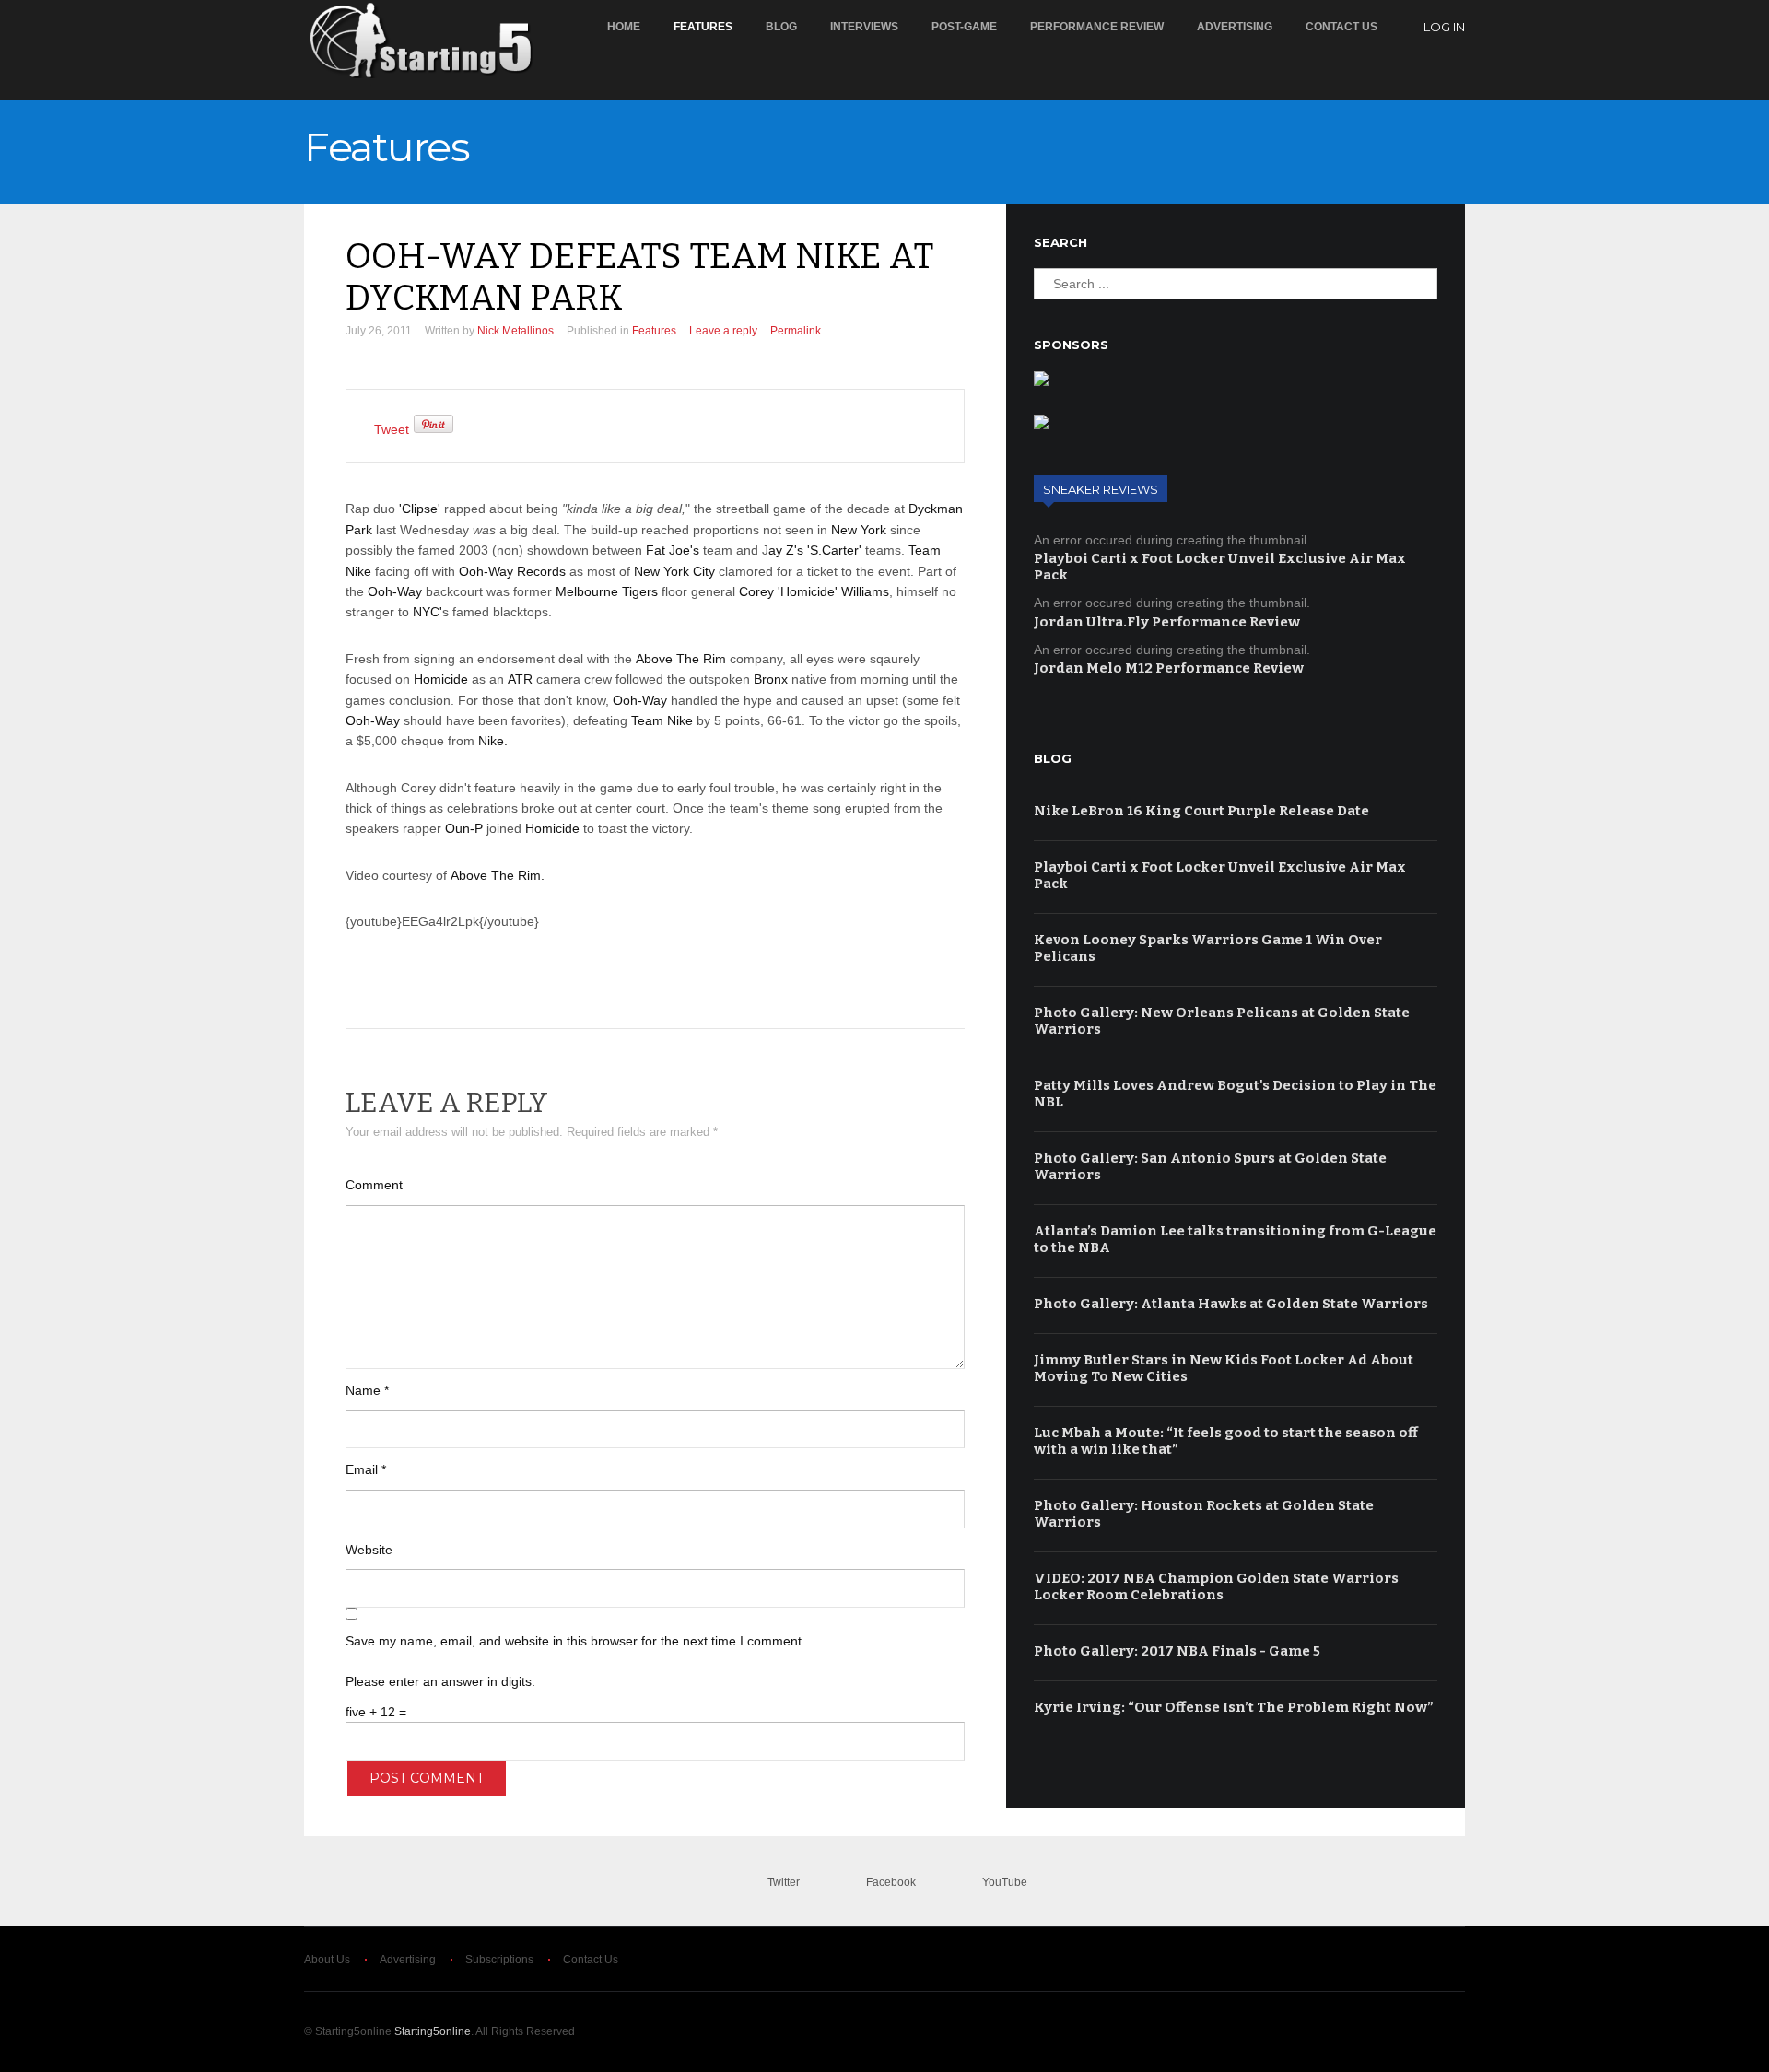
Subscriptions (499, 1960)
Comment (374, 1185)
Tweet (392, 429)
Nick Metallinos (515, 331)
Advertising (1235, 27)
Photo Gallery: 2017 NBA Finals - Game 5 (1177, 1651)
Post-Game (964, 27)
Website (369, 1550)
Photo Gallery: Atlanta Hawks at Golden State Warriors (1231, 1304)
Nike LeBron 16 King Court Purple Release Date (1201, 811)
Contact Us (1341, 27)
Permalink (796, 331)
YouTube (1005, 1882)
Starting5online (433, 2031)
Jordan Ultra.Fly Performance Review (1167, 622)
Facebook (891, 1882)
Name (367, 1390)
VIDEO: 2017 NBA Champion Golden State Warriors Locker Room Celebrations (1216, 1586)
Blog (781, 27)
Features (703, 27)
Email (366, 1469)
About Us (327, 1960)
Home (624, 27)
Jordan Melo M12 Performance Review (1169, 668)
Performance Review (1097, 27)
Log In (1444, 27)
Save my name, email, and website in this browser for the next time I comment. (575, 1641)
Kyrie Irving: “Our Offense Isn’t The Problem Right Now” (1234, 1707)
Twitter (784, 1882)
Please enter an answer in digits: (440, 1681)
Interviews (864, 27)
